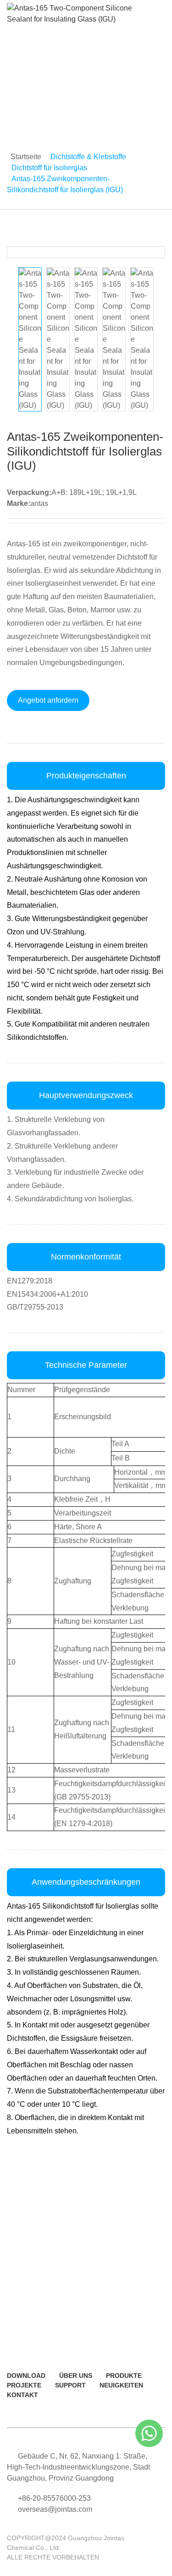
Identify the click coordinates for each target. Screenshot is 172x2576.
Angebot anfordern (48, 700)
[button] (154, 252)
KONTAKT (22, 2395)
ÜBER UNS (76, 2376)
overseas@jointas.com (55, 2509)
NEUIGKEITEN (121, 2385)
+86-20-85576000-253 (54, 2498)
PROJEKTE (24, 2385)
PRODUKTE (124, 2376)
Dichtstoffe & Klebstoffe (88, 157)
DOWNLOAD (26, 2376)
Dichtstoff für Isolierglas (49, 168)
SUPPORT (70, 2385)
